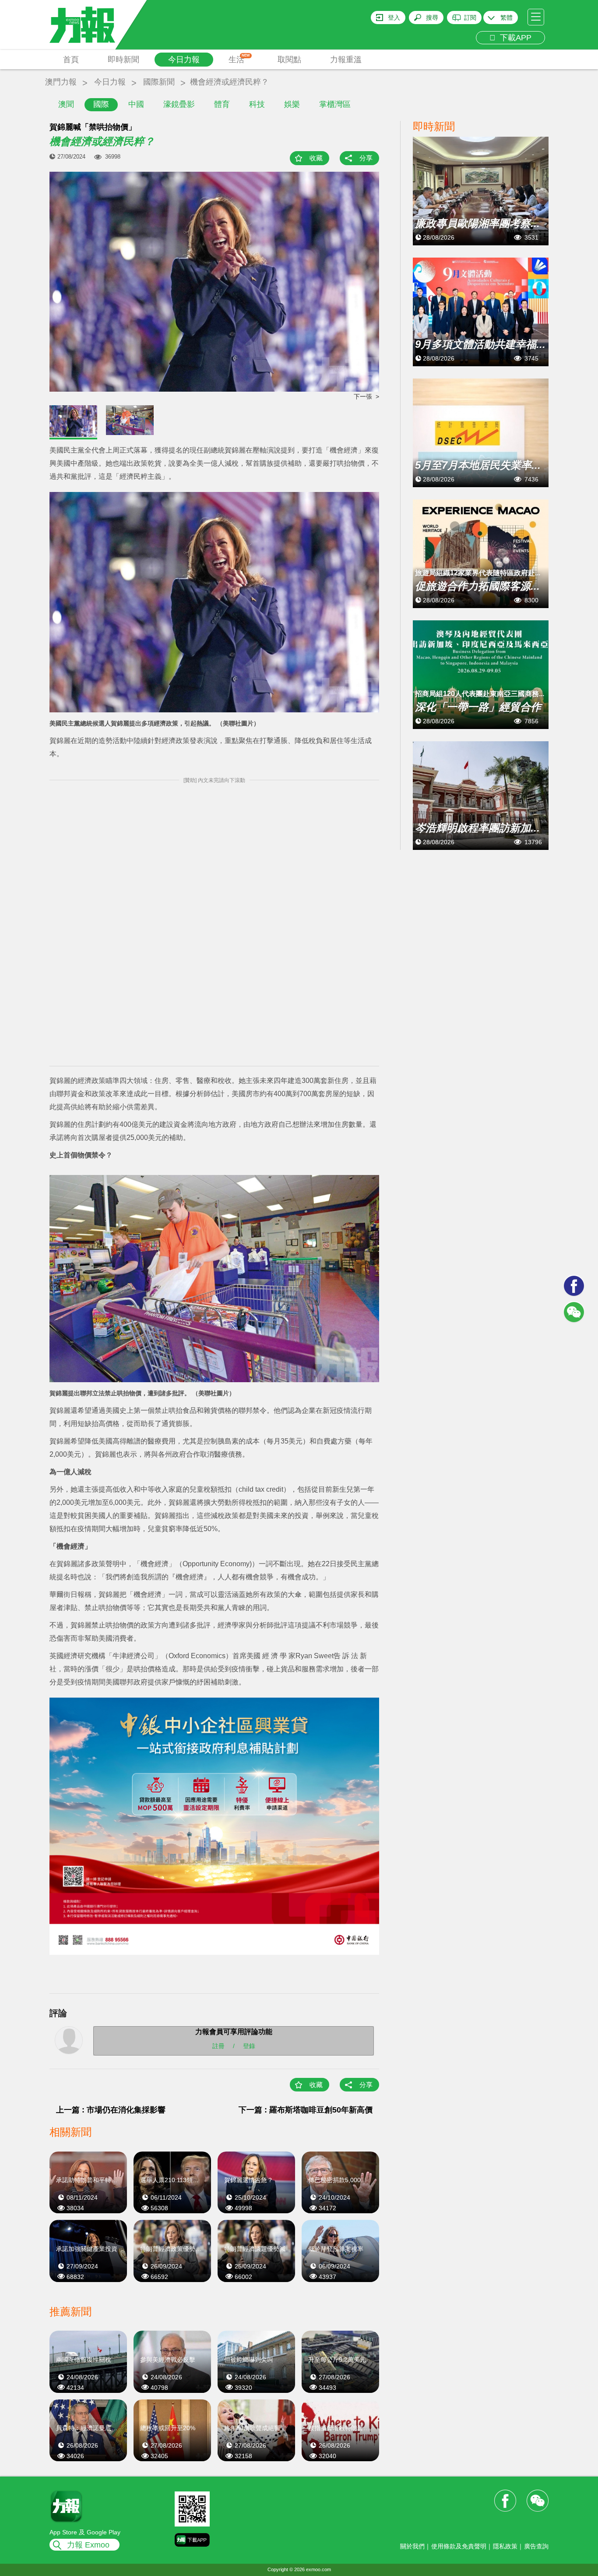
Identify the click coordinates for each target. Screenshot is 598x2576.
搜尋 (432, 18)
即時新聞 (123, 60)
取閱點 (289, 60)
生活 (239, 59)
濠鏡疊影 (179, 104)
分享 (366, 158)
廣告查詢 (536, 2546)
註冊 (218, 2046)
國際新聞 (159, 82)
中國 (136, 104)
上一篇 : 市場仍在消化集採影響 (111, 2110)
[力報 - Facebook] (574, 1286)
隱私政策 (505, 2546)
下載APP (514, 38)
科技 (257, 104)
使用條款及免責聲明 (459, 2546)
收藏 (316, 158)
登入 (394, 18)
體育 (222, 104)
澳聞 (66, 104)
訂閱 (470, 18)
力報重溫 (346, 60)
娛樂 (292, 104)
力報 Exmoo (88, 2545)
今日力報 (184, 60)
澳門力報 (61, 82)
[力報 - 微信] (574, 1312)
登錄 (249, 2046)
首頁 (71, 60)
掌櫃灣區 (335, 104)
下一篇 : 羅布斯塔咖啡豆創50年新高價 (306, 2110)
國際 (101, 104)
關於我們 (412, 2546)
